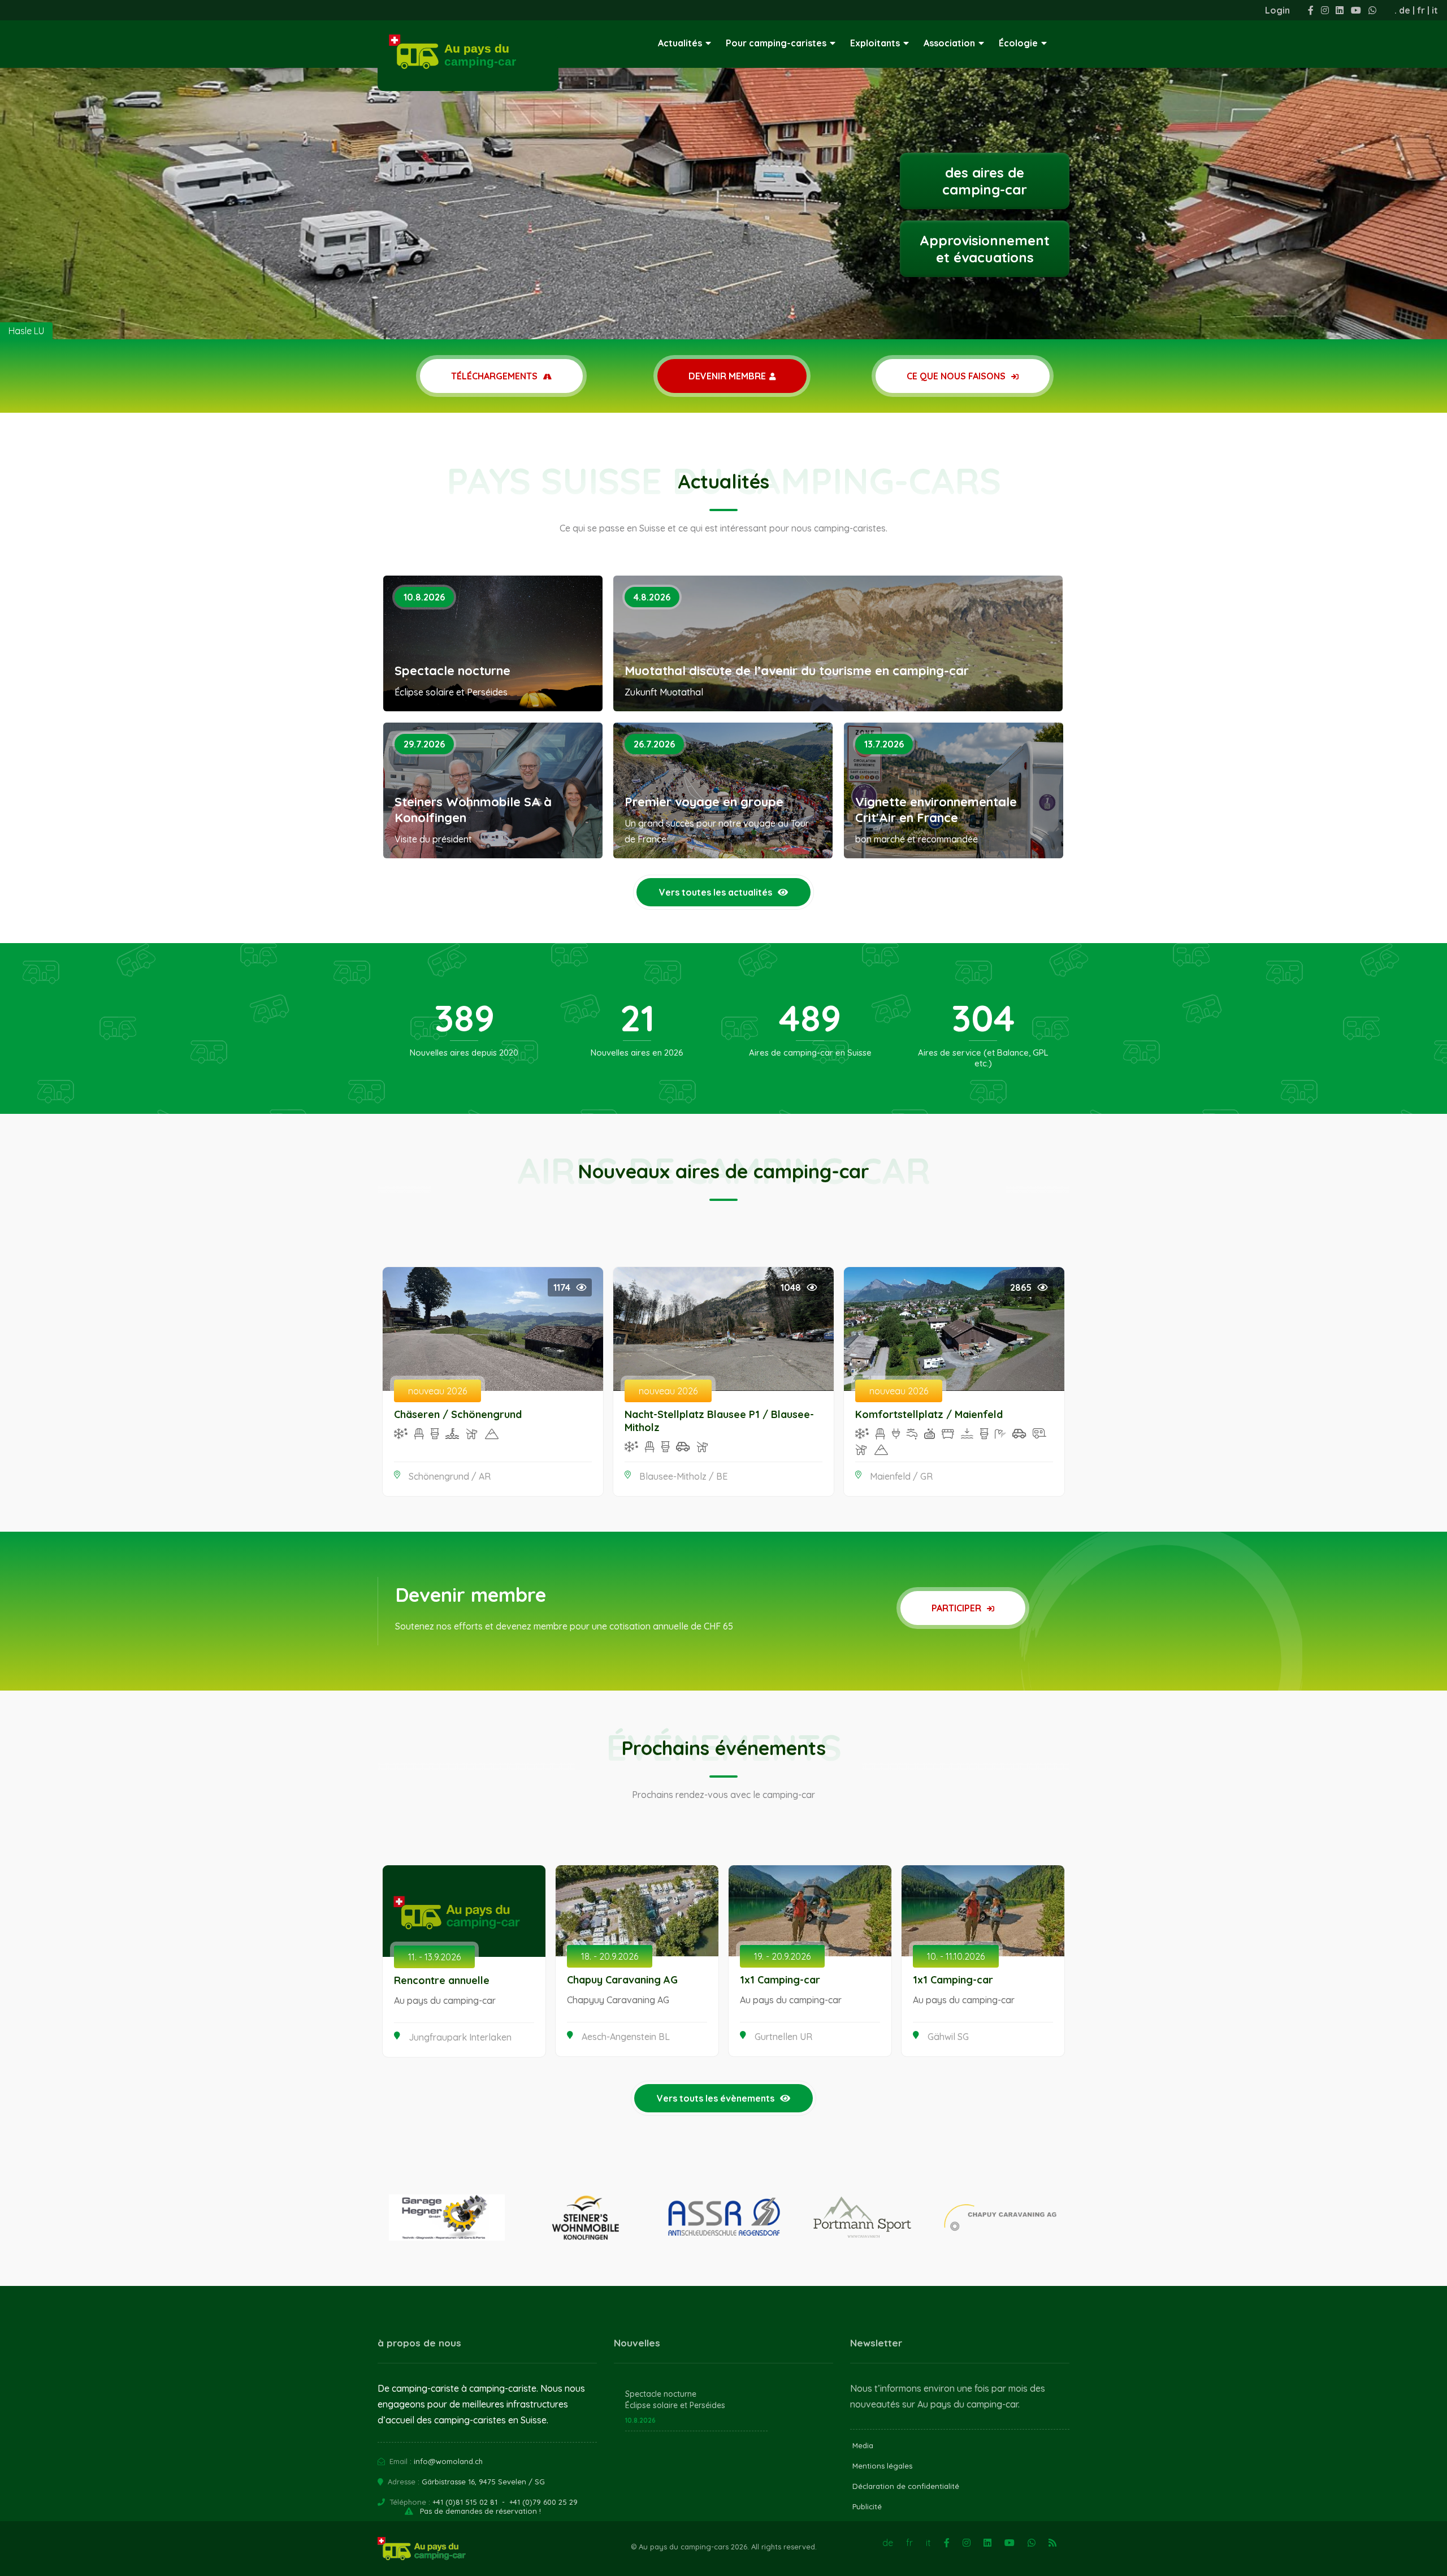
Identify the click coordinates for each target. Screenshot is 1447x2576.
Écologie (1018, 43)
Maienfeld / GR (901, 1476)
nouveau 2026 (437, 1391)
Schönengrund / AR (450, 1476)
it (1435, 10)
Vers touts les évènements (716, 2098)
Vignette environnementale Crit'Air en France (936, 810)
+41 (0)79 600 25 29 (543, 2502)
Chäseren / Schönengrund (458, 1414)
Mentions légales (882, 2466)
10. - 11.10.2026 (956, 1956)
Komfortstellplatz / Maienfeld (929, 1414)
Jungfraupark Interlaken (460, 2037)
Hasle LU (26, 331)
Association (949, 43)
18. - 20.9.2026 (610, 1956)
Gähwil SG (948, 2037)
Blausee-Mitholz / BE (683, 1476)
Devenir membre (727, 376)
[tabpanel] (723, 170)
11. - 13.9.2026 (434, 1957)
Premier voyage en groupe (704, 802)
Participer (958, 1608)
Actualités (680, 43)
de (1405, 10)
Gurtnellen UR (783, 2037)
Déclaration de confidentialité (906, 2486)
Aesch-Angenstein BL (626, 2037)
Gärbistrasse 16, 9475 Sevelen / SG (483, 2482)
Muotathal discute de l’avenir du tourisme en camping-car (797, 671)
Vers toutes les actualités (716, 892)
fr (1421, 10)
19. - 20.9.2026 (782, 1956)
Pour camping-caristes (776, 43)
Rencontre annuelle (442, 1980)
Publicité (867, 2506)
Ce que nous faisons (957, 376)
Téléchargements (495, 376)
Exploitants (875, 43)
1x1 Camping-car (780, 1980)
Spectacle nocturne (452, 671)
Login (1277, 10)
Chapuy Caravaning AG (622, 1980)
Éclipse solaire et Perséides (675, 2405)
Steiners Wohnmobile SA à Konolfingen (473, 810)
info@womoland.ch (448, 2461)
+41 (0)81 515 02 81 (465, 2502)
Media (863, 2445)
